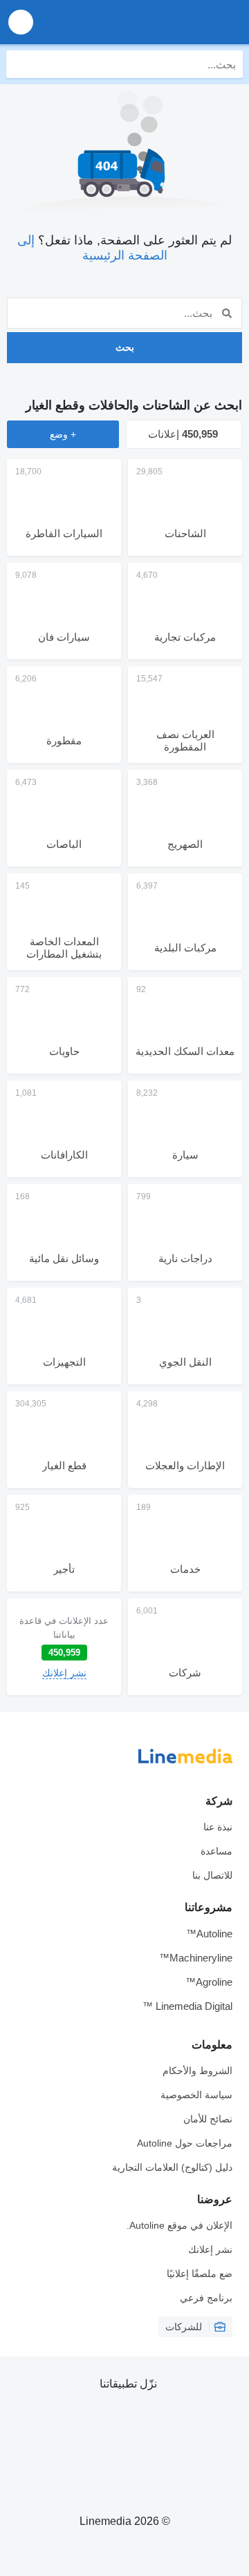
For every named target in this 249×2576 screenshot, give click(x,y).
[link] (64, 1647)
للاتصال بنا (212, 1875)
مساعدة (216, 1851)
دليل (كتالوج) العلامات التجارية (172, 2167)
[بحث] (20, 64)
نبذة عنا (218, 1827)
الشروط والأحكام (197, 2071)
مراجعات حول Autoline (185, 2143)
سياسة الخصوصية (196, 2095)
